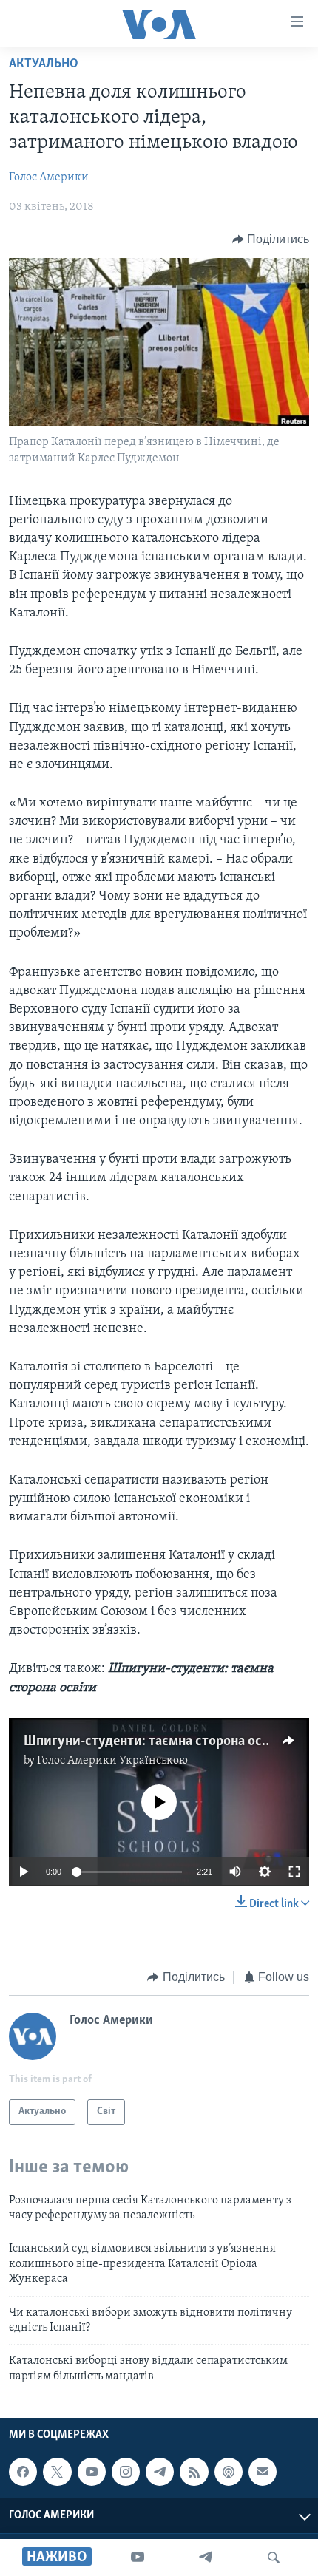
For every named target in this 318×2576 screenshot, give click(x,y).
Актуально (44, 64)
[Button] (271, 239)
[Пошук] (274, 2558)
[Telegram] (206, 2558)
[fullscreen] (294, 1872)
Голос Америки (49, 177)
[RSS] (194, 2472)
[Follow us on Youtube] (92, 2472)
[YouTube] (138, 2558)
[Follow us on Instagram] (126, 2472)
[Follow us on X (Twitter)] (57, 2472)
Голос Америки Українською (112, 1761)
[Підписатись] (263, 2472)
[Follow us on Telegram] (160, 2472)
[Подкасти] (229, 2472)
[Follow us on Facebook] (23, 2472)
